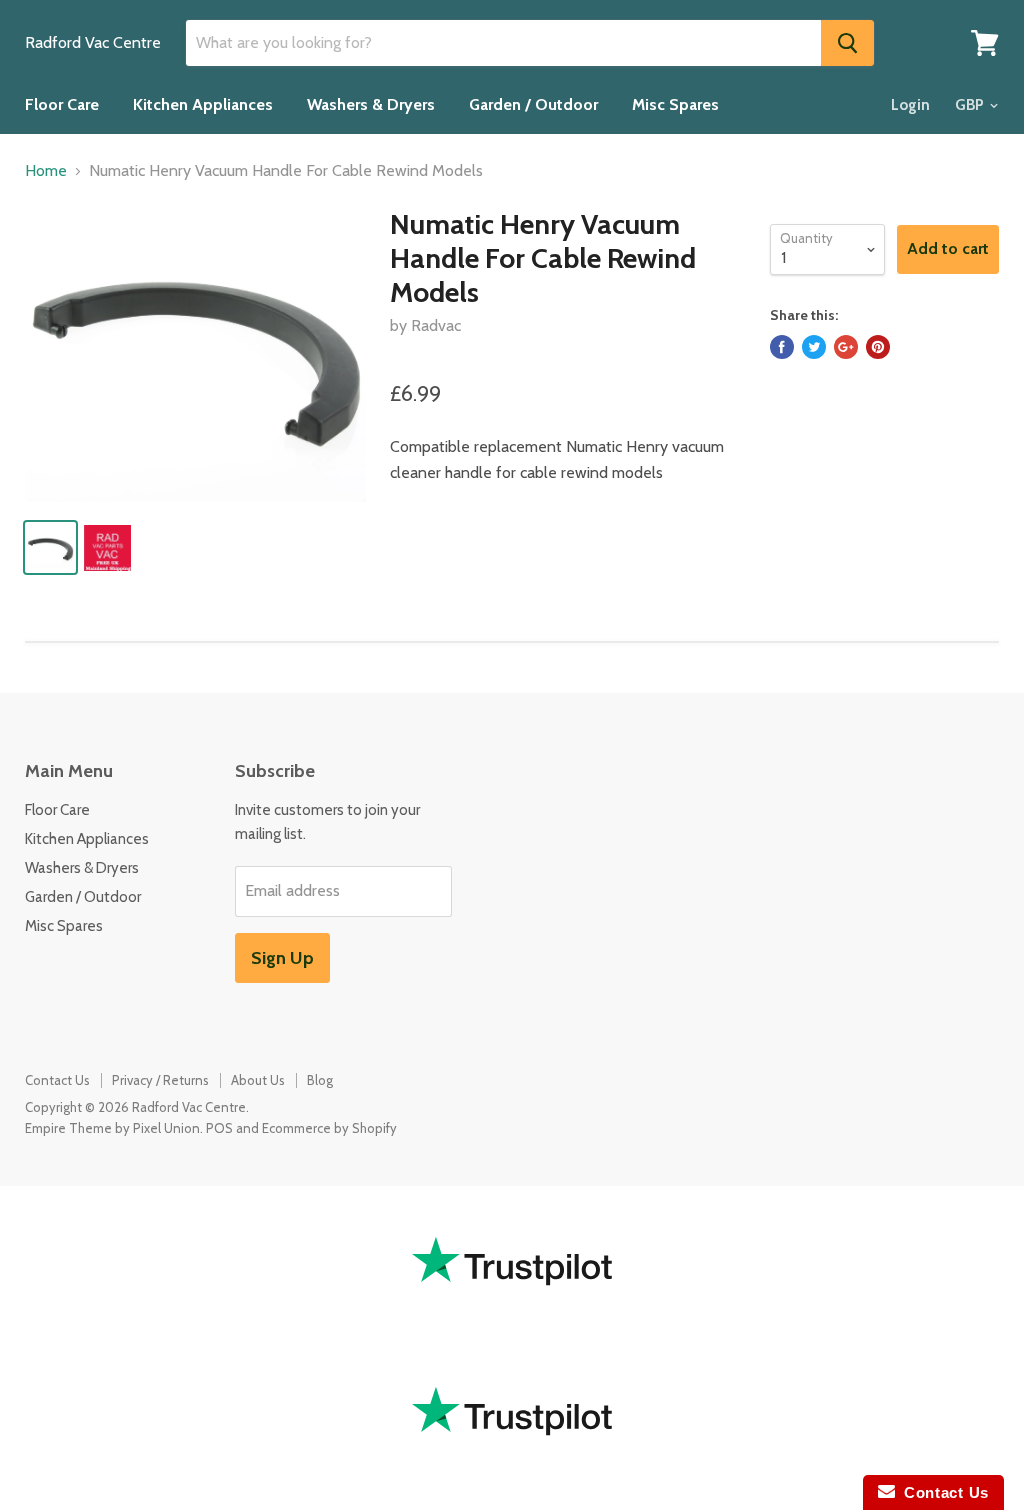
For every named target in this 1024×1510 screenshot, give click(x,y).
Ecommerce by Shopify (329, 1128)
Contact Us (57, 1080)
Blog (320, 1080)
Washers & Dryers (371, 104)
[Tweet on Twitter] (814, 347)
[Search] (847, 43)
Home (46, 171)
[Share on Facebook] (782, 347)
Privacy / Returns (160, 1080)
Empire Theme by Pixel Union (112, 1128)
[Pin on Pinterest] (878, 347)
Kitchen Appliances (203, 104)
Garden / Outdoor (533, 104)
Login (910, 105)
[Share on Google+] (846, 347)
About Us (258, 1080)
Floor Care (62, 104)
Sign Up (282, 958)
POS (219, 1128)
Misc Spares (675, 104)
